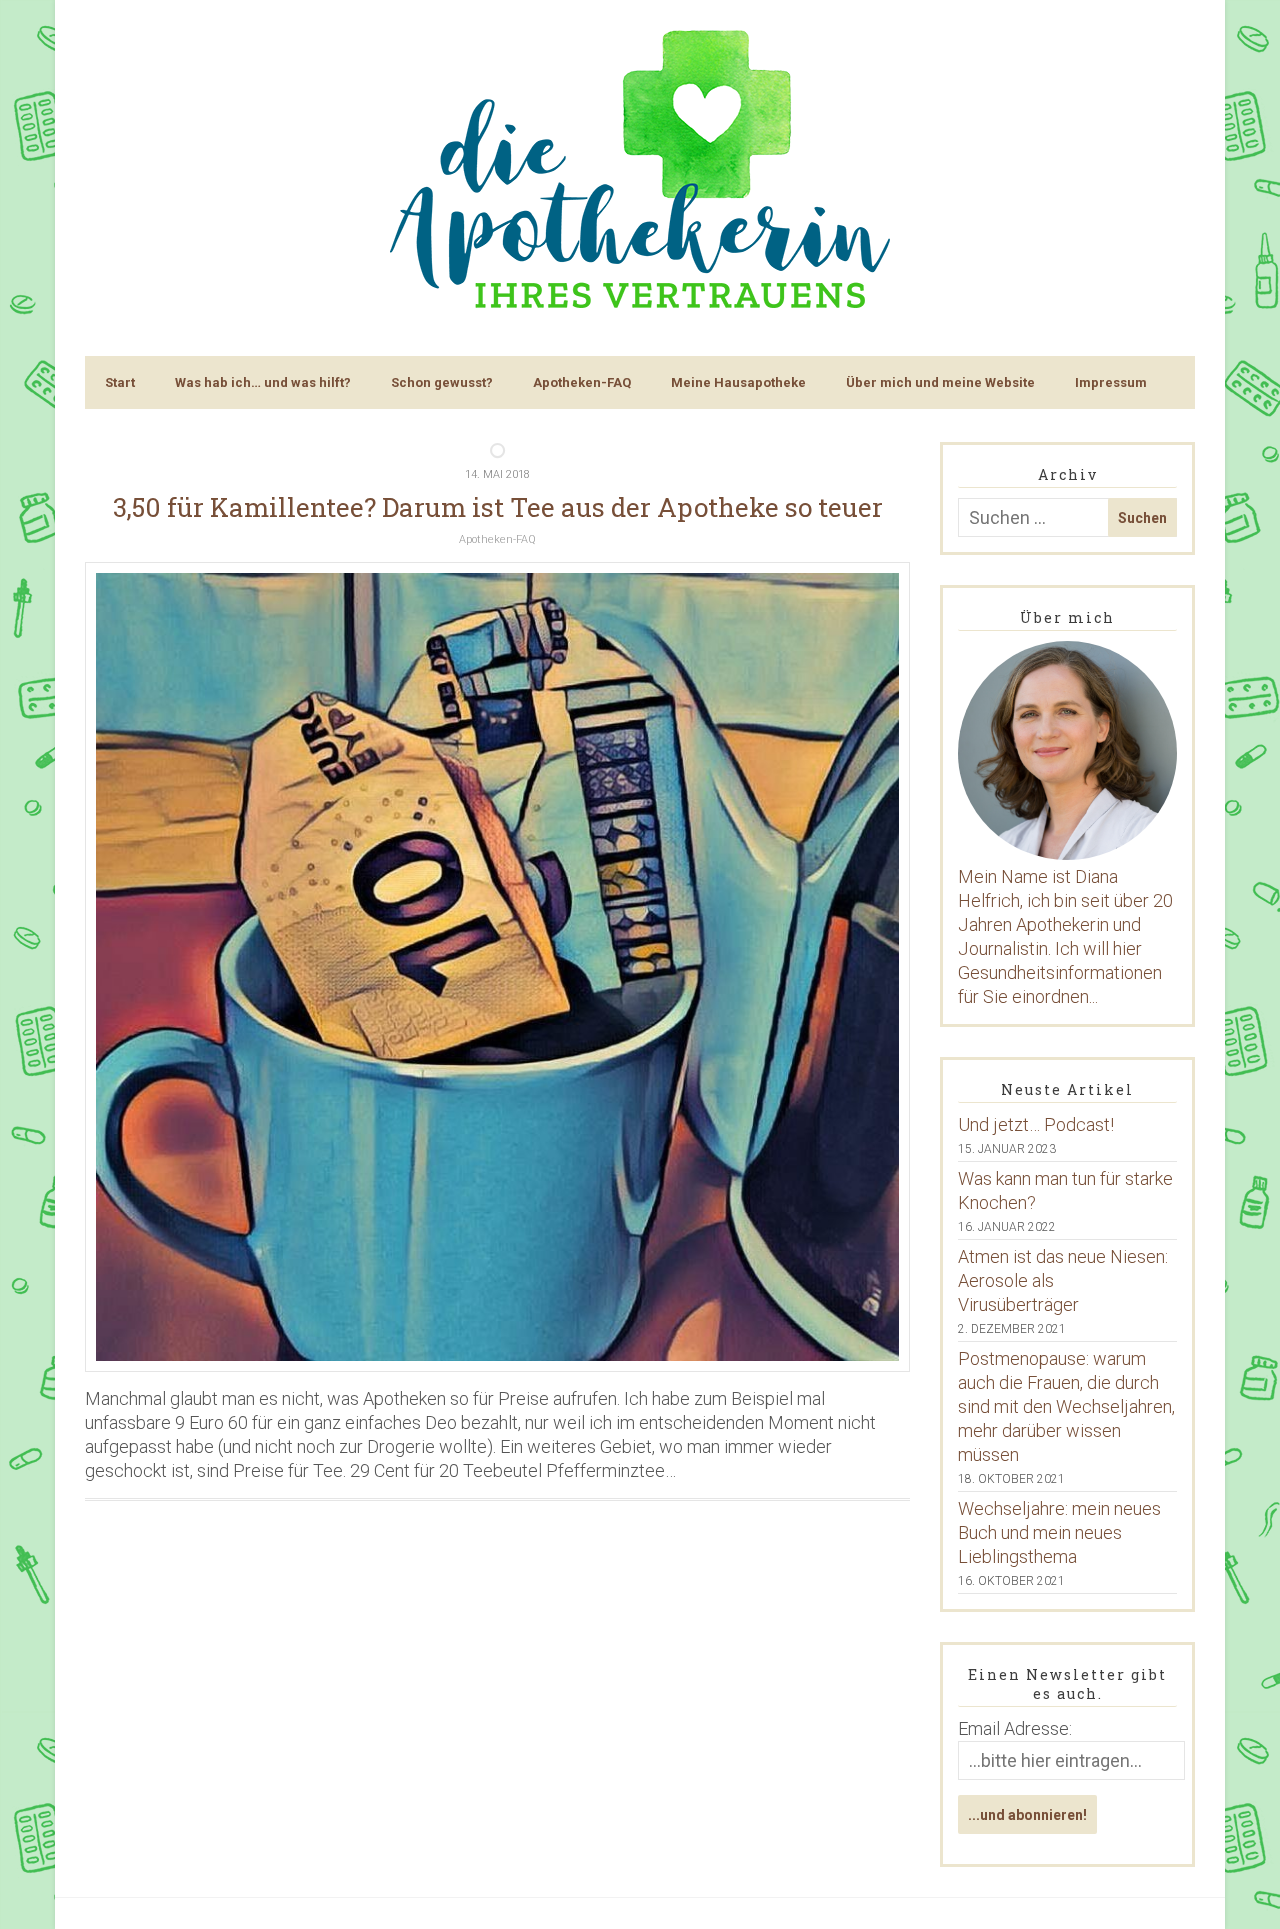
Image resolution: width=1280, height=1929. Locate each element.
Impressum (1111, 382)
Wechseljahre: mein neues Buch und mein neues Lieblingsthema (1059, 1532)
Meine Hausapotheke (738, 382)
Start (120, 382)
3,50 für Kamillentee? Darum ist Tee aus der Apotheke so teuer (498, 507)
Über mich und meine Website (940, 382)
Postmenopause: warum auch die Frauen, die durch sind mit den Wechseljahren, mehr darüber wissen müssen (1066, 1406)
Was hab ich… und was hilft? (263, 382)
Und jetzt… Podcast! (1036, 1124)
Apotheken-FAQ (582, 382)
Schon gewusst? (442, 382)
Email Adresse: (1015, 1728)
